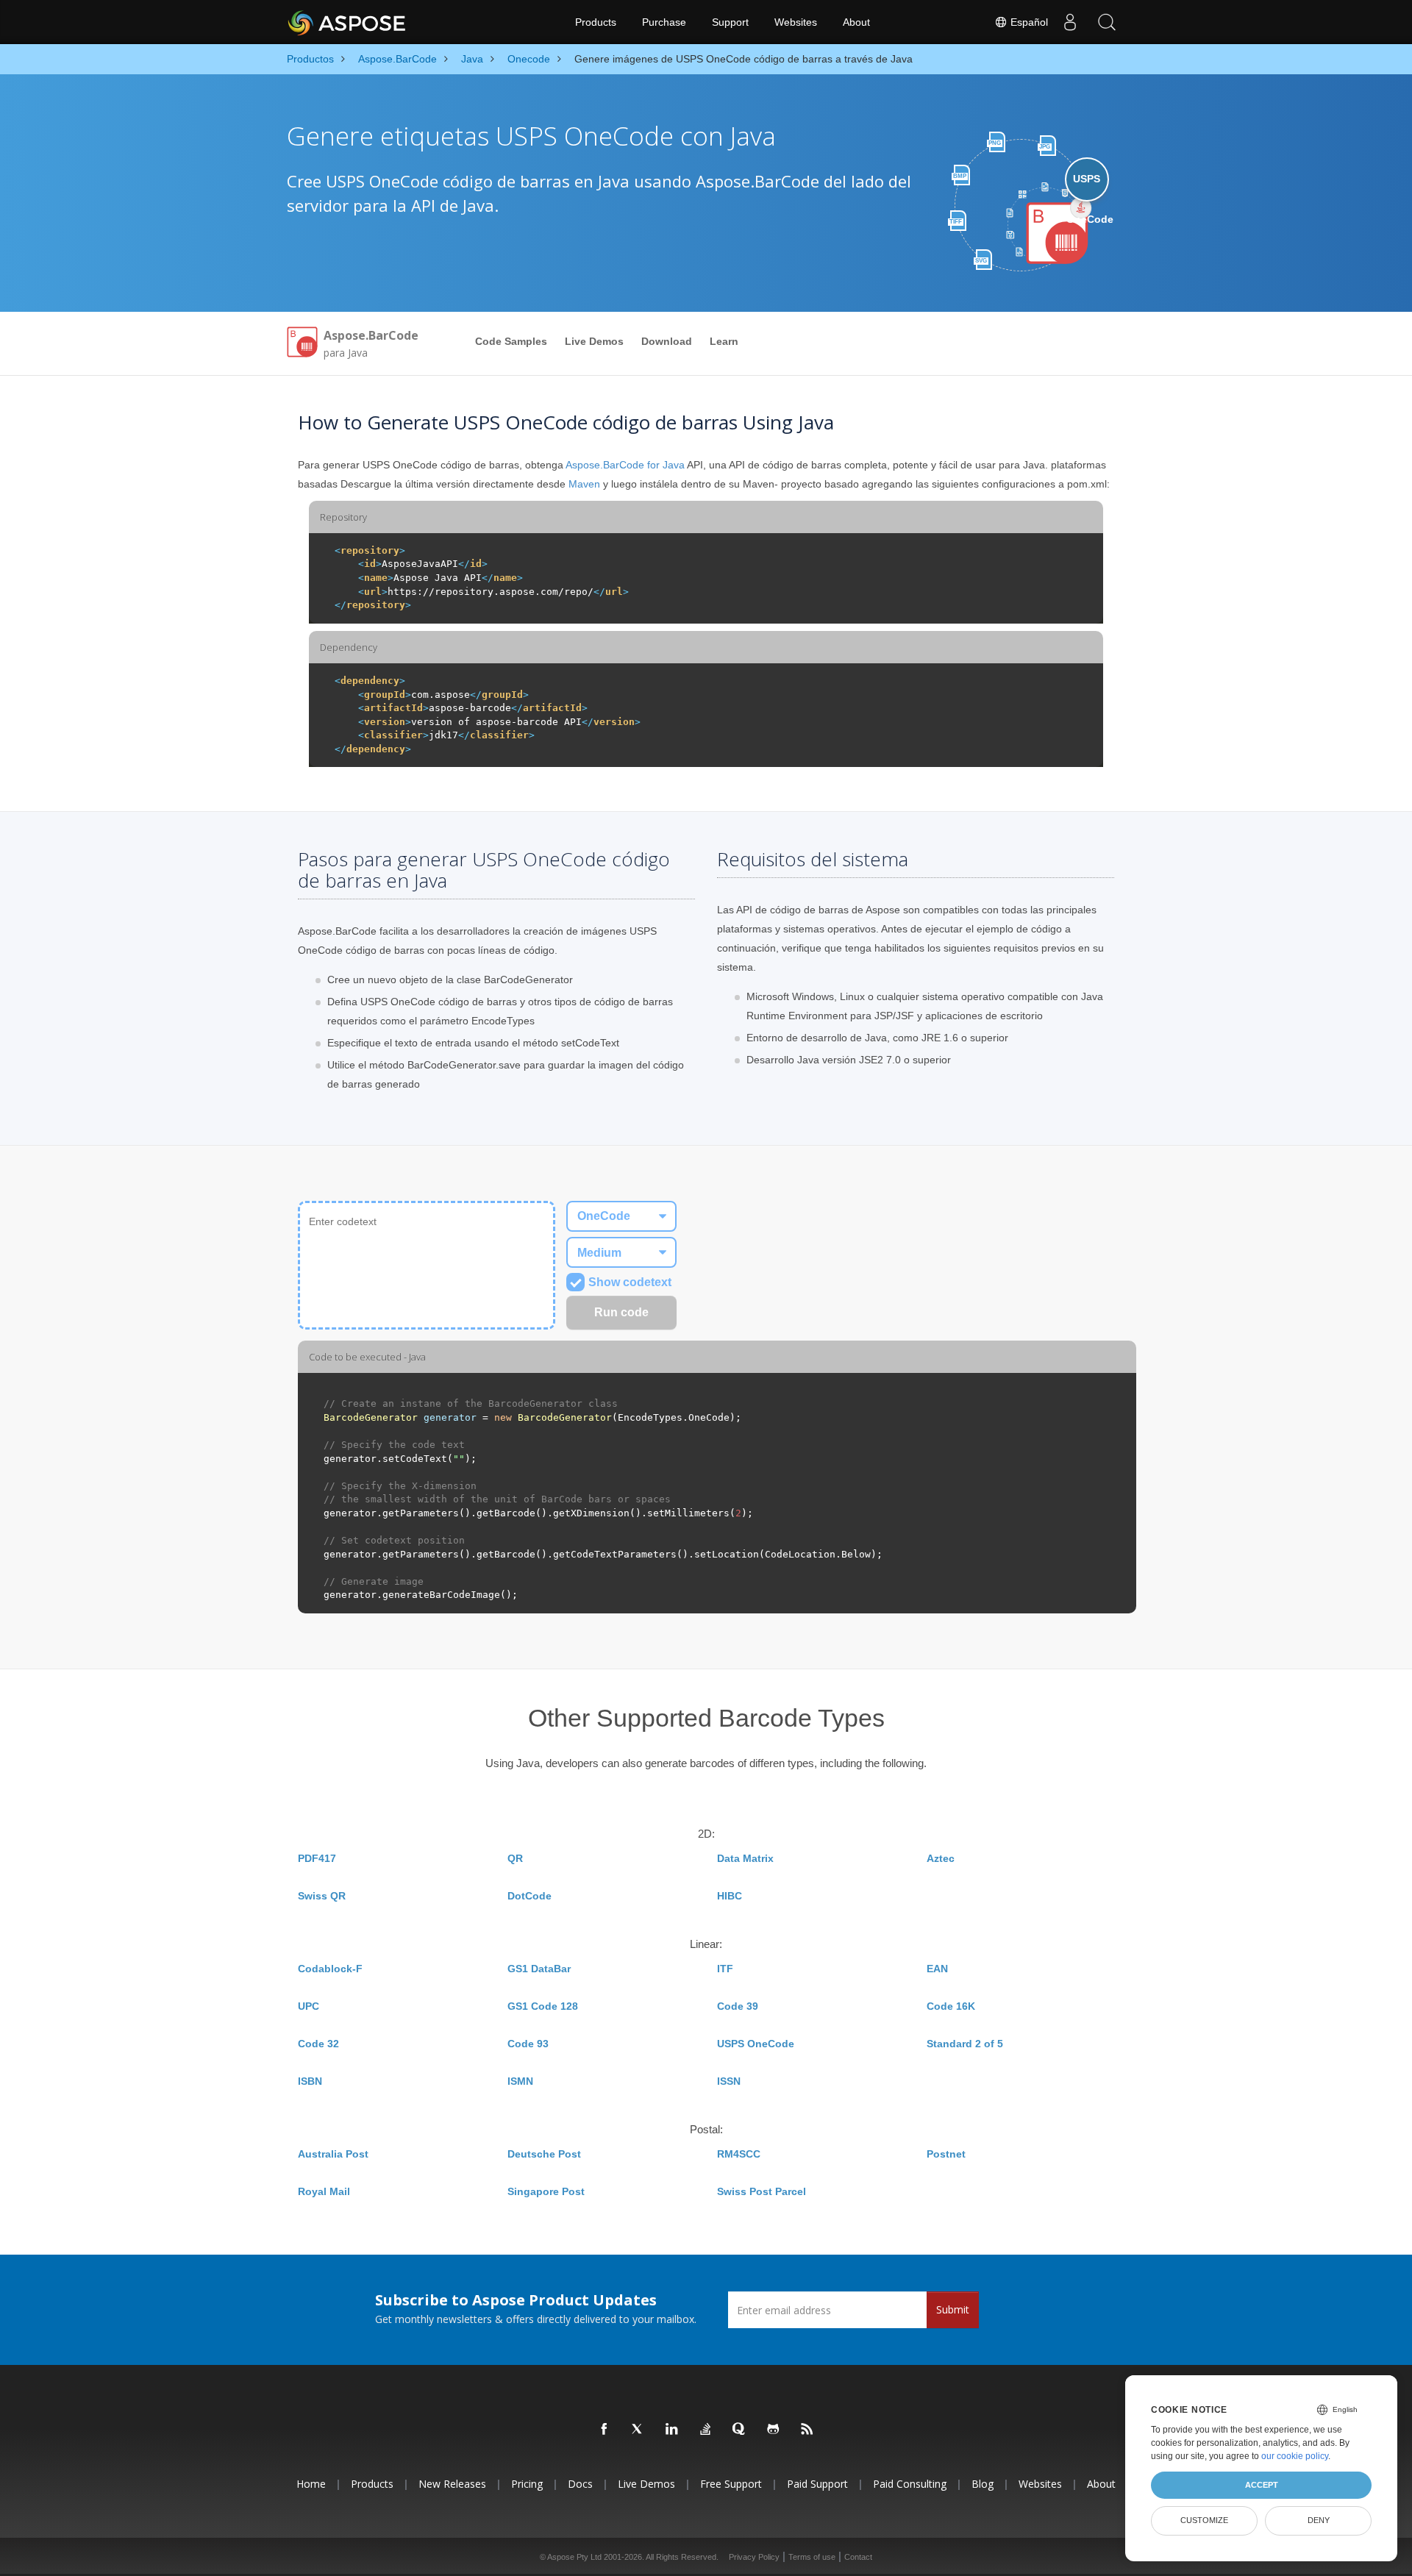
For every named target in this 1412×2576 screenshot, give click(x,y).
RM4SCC (739, 2154)
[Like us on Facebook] (605, 2430)
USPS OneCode (756, 2044)
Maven (584, 484)
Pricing (527, 2484)
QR (515, 1858)
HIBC (730, 1896)
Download (667, 341)
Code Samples (511, 341)
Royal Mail (324, 2191)
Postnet (946, 2154)
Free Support (731, 2484)
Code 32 (318, 2044)
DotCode (529, 1896)
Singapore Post (546, 2191)
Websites (796, 22)
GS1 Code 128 (543, 2006)
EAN (937, 1969)
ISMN (520, 2081)
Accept (1262, 2485)
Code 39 (738, 2006)
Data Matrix (745, 1858)
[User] (1070, 22)
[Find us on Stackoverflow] (706, 2430)
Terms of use (812, 2557)
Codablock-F (330, 1969)
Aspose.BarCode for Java (625, 465)
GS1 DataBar (539, 1969)
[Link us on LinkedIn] (672, 2430)
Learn (724, 341)
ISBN (310, 2081)
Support (730, 22)
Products (596, 22)
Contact (858, 2557)
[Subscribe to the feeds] (807, 2430)
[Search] (1107, 22)
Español (1028, 22)
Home (311, 2484)
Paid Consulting (910, 2484)
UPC (309, 2006)
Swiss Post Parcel (762, 2191)
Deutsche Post (544, 2154)
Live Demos (594, 341)
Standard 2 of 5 (965, 2044)
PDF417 (317, 1858)
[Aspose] (347, 22)
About (856, 22)
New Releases (452, 2484)
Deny (1319, 2520)
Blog (983, 2484)
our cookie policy (1295, 2456)
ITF (725, 1969)
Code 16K (951, 2006)
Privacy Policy (754, 2557)
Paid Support (817, 2484)
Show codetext (630, 1282)
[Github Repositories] (774, 2430)
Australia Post (333, 2154)
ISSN (729, 2081)
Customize (1204, 2520)
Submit (953, 2309)
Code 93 (528, 2044)
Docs (580, 2484)
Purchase (664, 22)
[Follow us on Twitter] (638, 2430)
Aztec (941, 1858)
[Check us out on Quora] (740, 2430)
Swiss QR (322, 1896)
